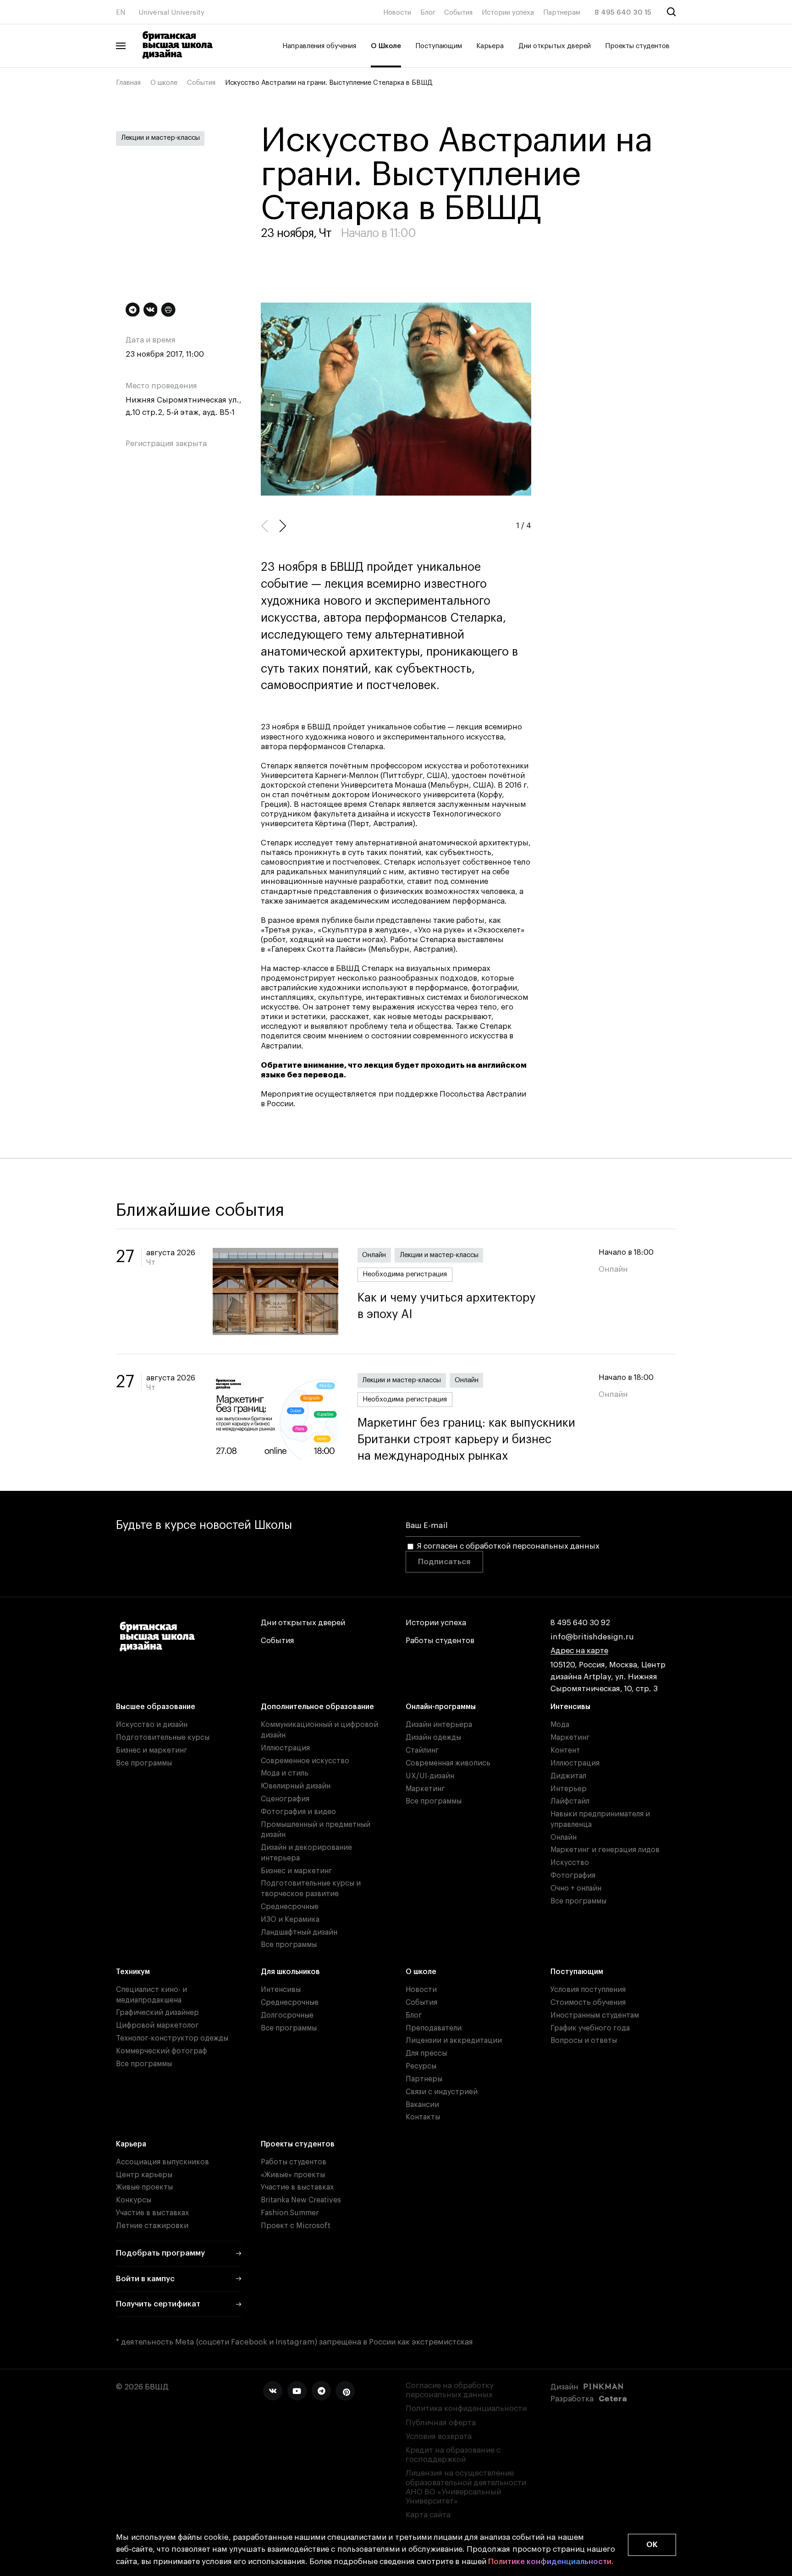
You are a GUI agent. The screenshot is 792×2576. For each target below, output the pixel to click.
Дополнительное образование (317, 1707)
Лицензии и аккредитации (454, 2041)
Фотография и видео (298, 1812)
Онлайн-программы (441, 1707)
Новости (397, 13)
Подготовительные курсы (163, 1738)
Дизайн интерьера (439, 1725)
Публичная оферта (441, 2423)
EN (121, 13)
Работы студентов (440, 1641)
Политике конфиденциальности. (551, 2562)
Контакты (423, 2117)
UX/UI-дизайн (430, 1776)
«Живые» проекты (293, 2175)
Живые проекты (144, 2187)
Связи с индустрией (442, 2092)
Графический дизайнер (157, 2013)
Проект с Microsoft (296, 2226)
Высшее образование (156, 1707)
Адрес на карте (579, 1651)
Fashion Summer (290, 2213)
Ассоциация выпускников (162, 2162)
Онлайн (374, 1255)
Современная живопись (448, 1763)
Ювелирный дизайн (296, 1786)
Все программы (144, 1763)
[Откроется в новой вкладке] (273, 2391)
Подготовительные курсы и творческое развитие (311, 1889)
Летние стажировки (152, 2226)
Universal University (171, 13)
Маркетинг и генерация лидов (605, 1850)
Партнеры (424, 2079)
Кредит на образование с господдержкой (453, 2455)
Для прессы (426, 2053)
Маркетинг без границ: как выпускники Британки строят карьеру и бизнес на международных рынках (466, 1440)
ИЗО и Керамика (290, 1920)
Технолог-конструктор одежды (172, 2038)
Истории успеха (508, 13)
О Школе (386, 46)
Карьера (490, 46)
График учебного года (590, 2028)
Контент (565, 1750)
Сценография (285, 1799)
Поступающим (439, 46)
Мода (560, 1725)
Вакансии (422, 2105)
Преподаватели (434, 2028)
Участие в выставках (152, 2213)
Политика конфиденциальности (466, 2408)
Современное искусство (305, 1761)
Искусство (570, 1863)
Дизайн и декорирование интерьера (306, 1853)
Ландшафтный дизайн (299, 1932)
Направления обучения (319, 46)
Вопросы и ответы (584, 2041)
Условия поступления (588, 1990)
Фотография (573, 1875)
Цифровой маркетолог (157, 2025)
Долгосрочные (287, 2015)
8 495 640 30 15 (623, 13)
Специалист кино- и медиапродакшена (151, 1995)
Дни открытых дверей (555, 46)
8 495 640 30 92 (580, 1623)
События (458, 13)
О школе (164, 83)
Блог (428, 13)
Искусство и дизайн (152, 1725)
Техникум (133, 1972)
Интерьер (569, 1789)
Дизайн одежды (433, 1738)
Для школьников (290, 1972)
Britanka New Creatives (301, 2200)
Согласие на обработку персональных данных (450, 2390)
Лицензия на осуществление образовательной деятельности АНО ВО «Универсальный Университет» (466, 2487)
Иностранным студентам (595, 2015)
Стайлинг (422, 1750)
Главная (128, 83)
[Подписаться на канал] (133, 310)
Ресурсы (421, 2066)
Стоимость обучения (588, 2002)
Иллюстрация (285, 1748)
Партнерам (562, 13)
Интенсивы (570, 1707)
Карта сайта (428, 2515)
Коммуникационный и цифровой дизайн (319, 1730)
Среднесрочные (290, 1907)
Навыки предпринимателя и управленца (600, 1819)
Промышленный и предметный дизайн (316, 1830)
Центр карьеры (144, 2175)
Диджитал (568, 1776)
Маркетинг (425, 1789)
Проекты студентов (637, 46)
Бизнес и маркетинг (152, 1750)
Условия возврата (439, 2436)
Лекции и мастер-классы (160, 138)
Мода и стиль (285, 1773)
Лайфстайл (570, 1801)
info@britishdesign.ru (592, 1637)
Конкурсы (134, 2200)
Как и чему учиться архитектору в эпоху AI (446, 1306)
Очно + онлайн (576, 1888)
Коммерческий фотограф (162, 2051)
